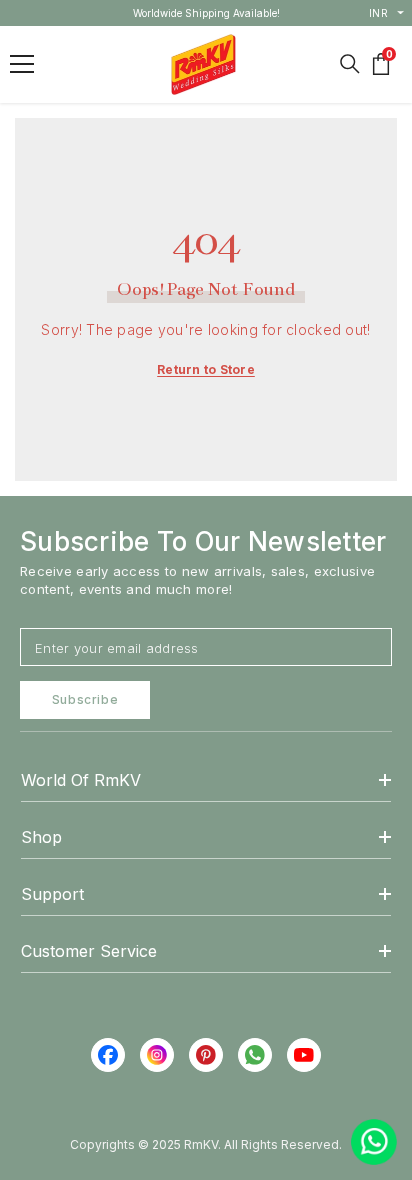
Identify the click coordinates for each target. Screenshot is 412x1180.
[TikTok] (255, 1055)
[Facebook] (108, 1055)
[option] (206, 13)
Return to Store (206, 369)
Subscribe (85, 699)
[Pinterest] (206, 1055)
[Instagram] (157, 1055)
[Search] (350, 64)
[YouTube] (304, 1055)
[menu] (22, 64)
